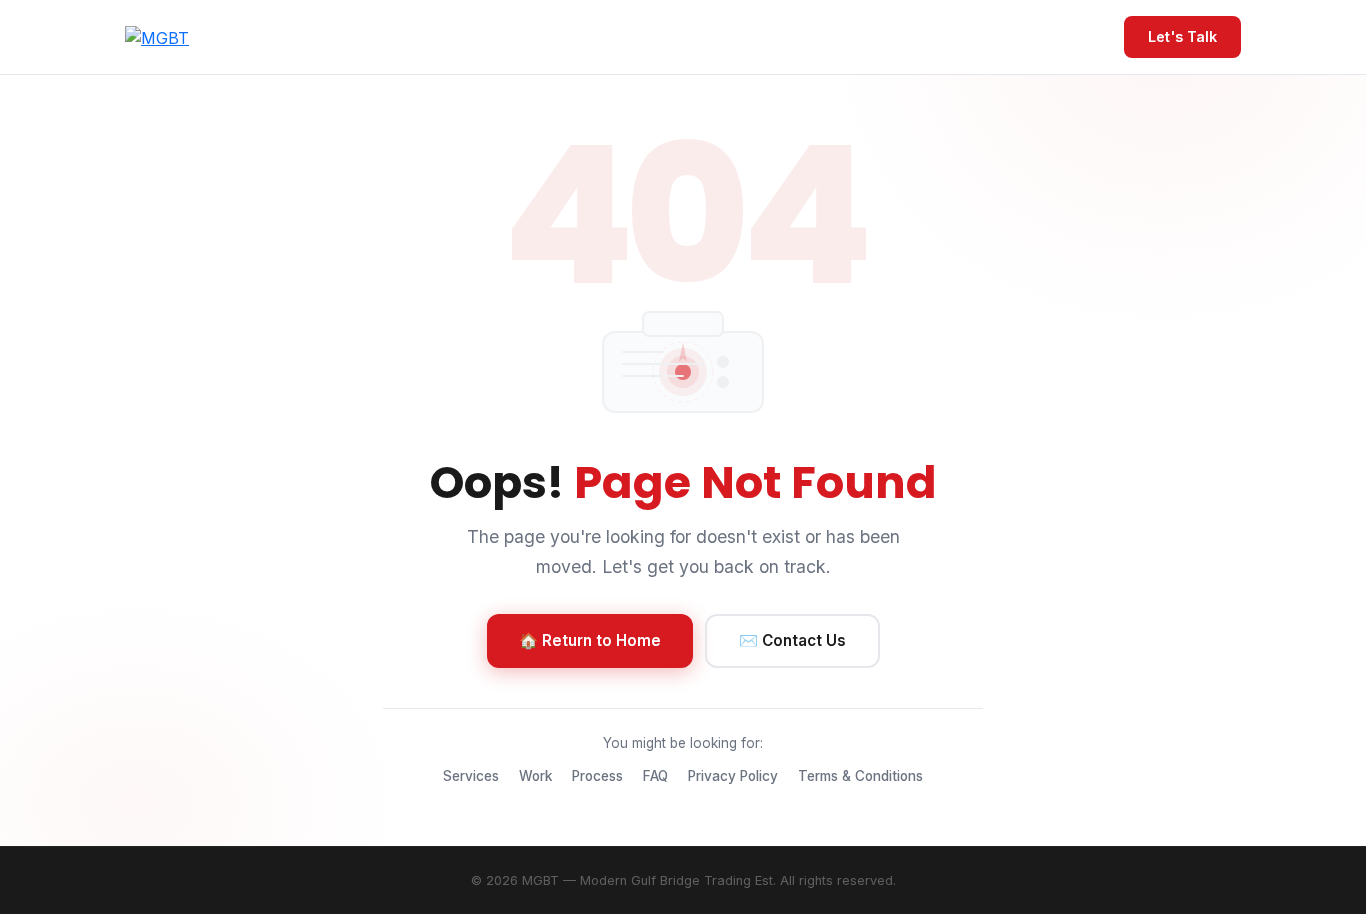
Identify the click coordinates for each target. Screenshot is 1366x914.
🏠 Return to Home (590, 640)
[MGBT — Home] (157, 37)
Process (597, 776)
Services (471, 776)
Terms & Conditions (860, 776)
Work (535, 776)
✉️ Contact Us (792, 640)
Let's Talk (1182, 36)
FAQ (655, 776)
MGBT (540, 880)
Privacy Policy (733, 776)
